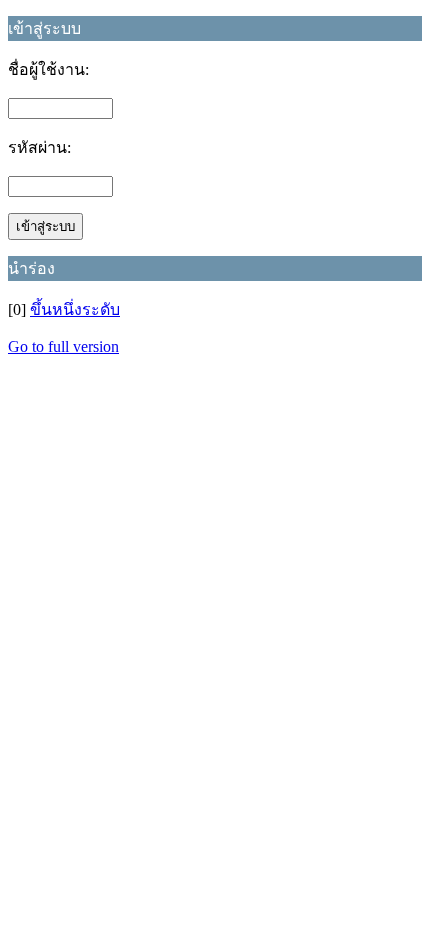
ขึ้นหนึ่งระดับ (75, 309)
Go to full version (63, 346)
